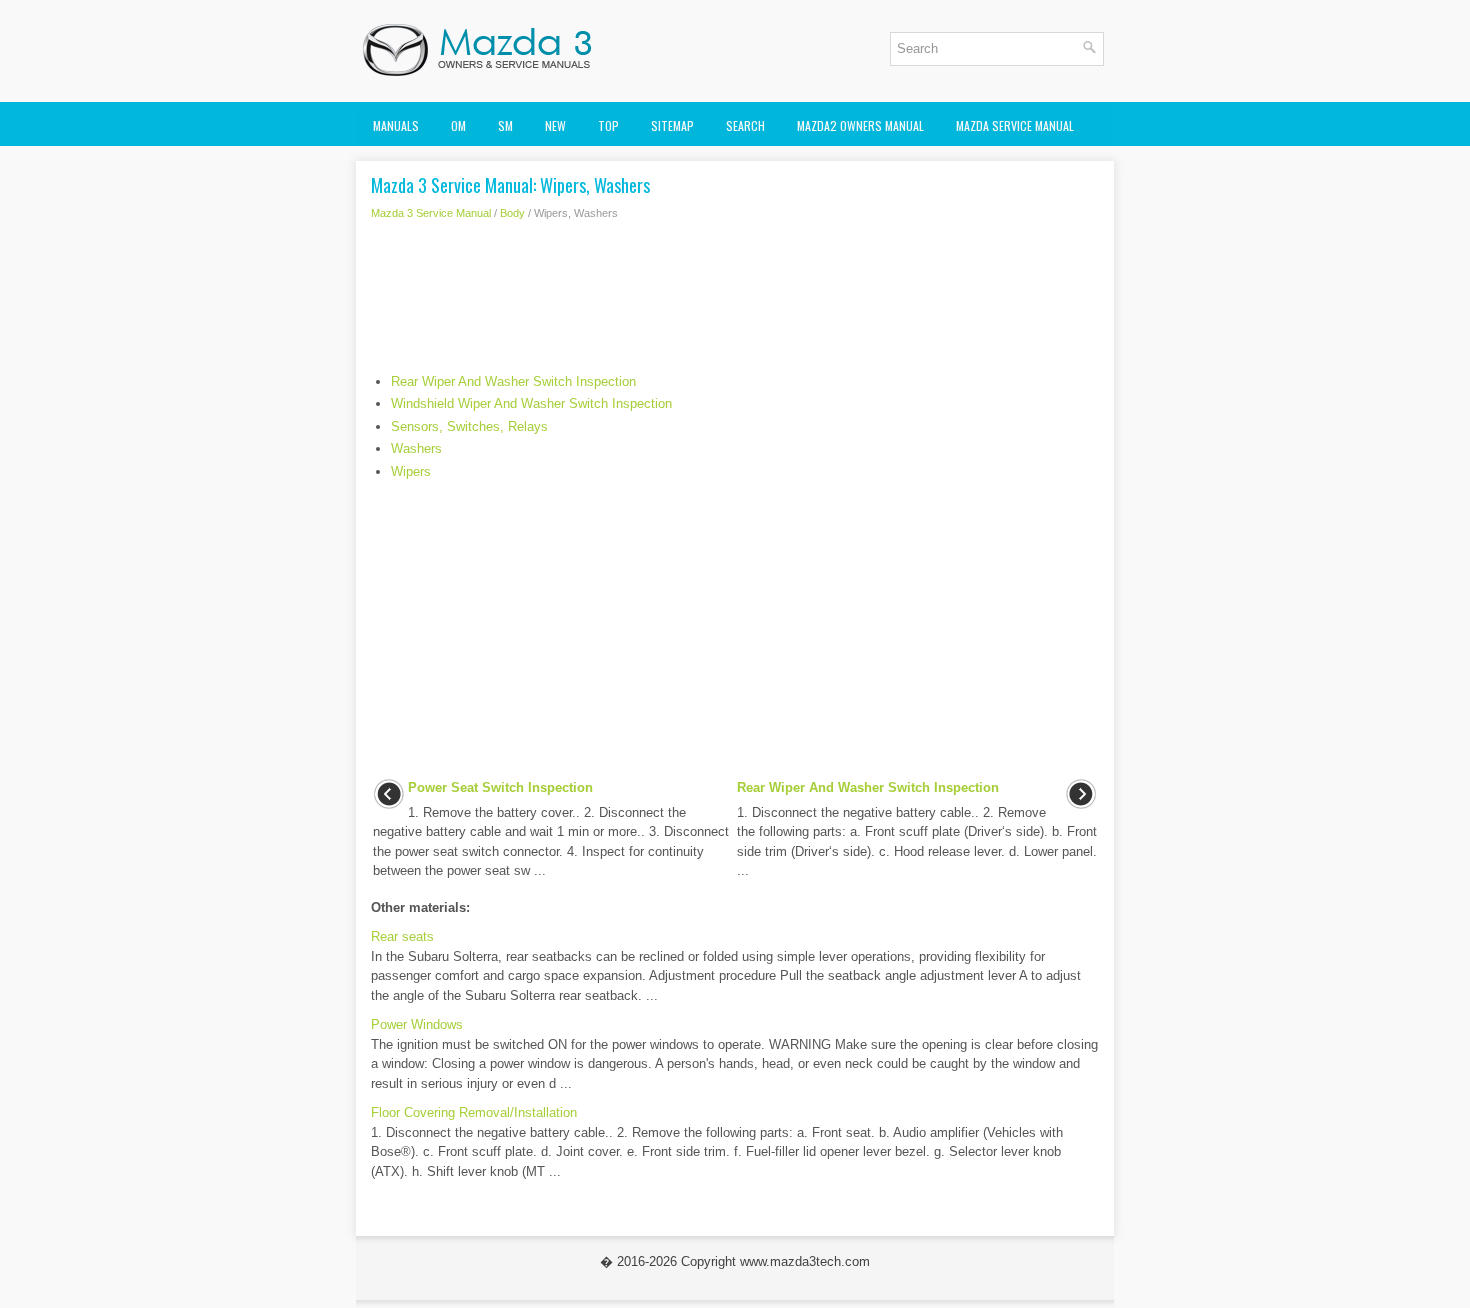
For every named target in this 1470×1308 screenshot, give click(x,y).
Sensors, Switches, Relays (469, 426)
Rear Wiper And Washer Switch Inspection (513, 381)
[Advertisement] (735, 302)
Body (512, 213)
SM (505, 125)
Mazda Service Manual (1015, 125)
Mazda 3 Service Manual (431, 213)
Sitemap (672, 125)
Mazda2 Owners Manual (860, 125)
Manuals (396, 125)
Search (745, 125)
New (555, 125)
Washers (416, 448)
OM (458, 125)
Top (608, 125)
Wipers (411, 471)
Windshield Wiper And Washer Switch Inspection (531, 403)
